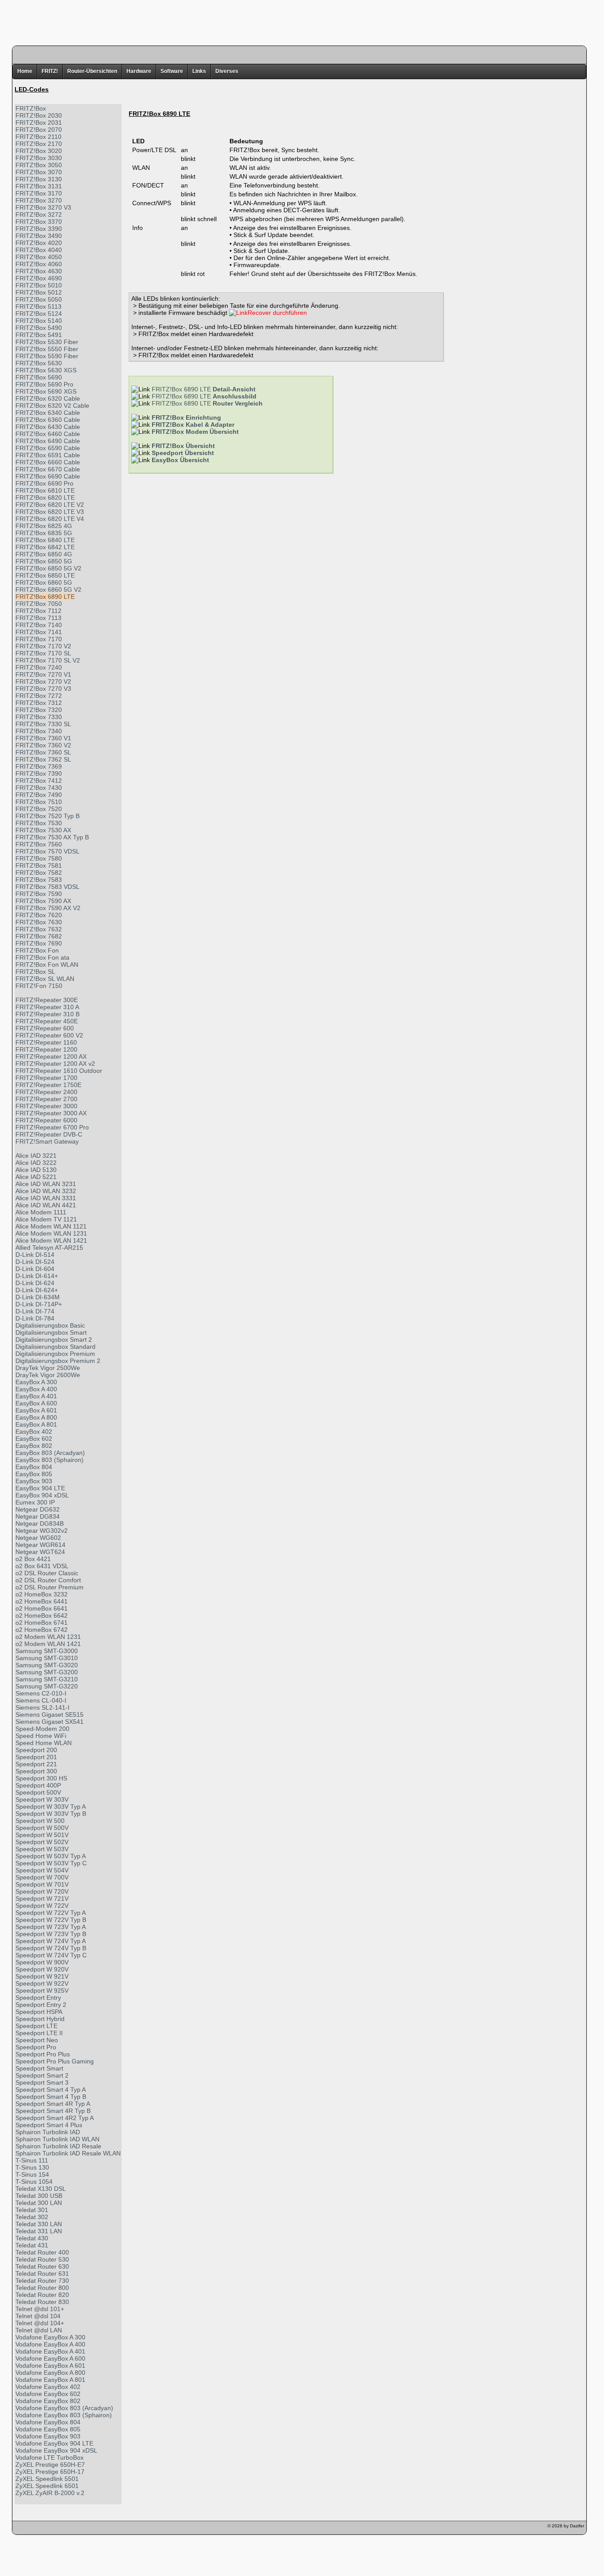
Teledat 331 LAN (39, 2231)
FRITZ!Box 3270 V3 (43, 207)
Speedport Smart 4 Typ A (51, 2090)
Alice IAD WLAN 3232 (46, 1191)
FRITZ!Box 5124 (39, 314)
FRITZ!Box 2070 (39, 130)
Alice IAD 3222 (36, 1163)
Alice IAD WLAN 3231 (46, 1184)
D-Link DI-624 (35, 1283)
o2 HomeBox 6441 (42, 1601)
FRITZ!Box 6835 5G (44, 533)
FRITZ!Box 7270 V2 (43, 681)
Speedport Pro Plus (43, 2054)
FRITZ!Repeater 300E (47, 1000)
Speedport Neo (37, 2040)
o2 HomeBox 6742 (42, 1630)
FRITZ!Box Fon (37, 950)
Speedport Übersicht (183, 453)
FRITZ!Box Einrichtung (186, 417)
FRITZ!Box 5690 (39, 377)
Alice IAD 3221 (36, 1156)
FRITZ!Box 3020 (39, 151)
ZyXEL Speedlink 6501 (47, 2486)
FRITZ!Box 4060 (39, 264)
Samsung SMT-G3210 (47, 1679)
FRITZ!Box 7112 (38, 611)
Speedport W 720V (42, 1891)
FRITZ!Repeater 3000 (46, 1106)
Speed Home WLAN (44, 1743)
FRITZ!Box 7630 (39, 922)
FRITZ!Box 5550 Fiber (47, 349)
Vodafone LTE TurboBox (50, 2457)
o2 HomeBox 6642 (42, 1615)
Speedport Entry (38, 1998)
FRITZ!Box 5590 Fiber (47, 356)
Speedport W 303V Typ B (51, 1814)
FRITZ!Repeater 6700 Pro (52, 1127)
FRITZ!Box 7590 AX (43, 901)
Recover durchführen (277, 313)
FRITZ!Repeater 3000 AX (51, 1113)
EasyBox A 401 (36, 1396)
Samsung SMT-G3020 (47, 1665)
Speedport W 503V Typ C (51, 1863)
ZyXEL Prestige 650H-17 (50, 2472)
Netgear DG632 (38, 1509)
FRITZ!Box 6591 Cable (48, 455)
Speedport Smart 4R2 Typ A (55, 2118)
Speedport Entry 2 (41, 2005)
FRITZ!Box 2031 (39, 122)
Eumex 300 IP (35, 1502)
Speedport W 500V (42, 1828)
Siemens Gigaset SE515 (50, 1715)
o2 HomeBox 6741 (42, 1623)
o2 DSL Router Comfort (48, 1580)
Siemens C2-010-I (41, 1693)
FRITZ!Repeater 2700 (46, 1099)
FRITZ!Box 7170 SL (43, 653)
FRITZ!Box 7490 (39, 795)
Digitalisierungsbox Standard (55, 1347)
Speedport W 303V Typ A (51, 1807)
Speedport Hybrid (40, 2019)
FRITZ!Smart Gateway (47, 1141)
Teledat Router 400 (42, 2252)
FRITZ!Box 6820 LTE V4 (50, 519)
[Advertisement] (302, 20)
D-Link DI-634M (38, 1297)
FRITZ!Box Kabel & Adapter (193, 425)
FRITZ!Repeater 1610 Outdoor (59, 1071)
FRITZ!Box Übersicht (183, 446)
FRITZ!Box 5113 (38, 306)
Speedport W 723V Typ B (51, 1934)
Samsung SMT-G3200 (47, 1672)
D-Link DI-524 (35, 1262)
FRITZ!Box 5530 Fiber (47, 342)
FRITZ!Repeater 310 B (48, 1014)
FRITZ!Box (31, 108)
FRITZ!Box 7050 (39, 604)
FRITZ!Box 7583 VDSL (48, 887)
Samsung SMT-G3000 (47, 1651)
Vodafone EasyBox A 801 (50, 2380)
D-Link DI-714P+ (39, 1304)
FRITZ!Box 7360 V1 (43, 738)
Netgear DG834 (38, 1516)
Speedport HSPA (39, 2012)
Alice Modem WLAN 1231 (51, 1233)
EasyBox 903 (34, 1481)
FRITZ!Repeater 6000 (46, 1120)
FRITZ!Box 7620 (39, 915)
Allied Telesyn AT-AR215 (49, 1248)
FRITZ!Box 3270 (39, 200)
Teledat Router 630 (42, 2266)
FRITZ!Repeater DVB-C (49, 1134)
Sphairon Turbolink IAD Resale (58, 2146)
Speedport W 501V (42, 1835)
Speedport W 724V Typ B (51, 1948)
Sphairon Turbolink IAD (48, 2132)
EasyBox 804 (34, 1467)
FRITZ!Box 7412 (39, 781)
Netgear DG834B (40, 1523)
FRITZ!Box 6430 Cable (48, 427)
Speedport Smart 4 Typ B (51, 2097)
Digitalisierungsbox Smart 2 (54, 1340)
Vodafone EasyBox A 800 (50, 2373)
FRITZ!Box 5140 (39, 321)
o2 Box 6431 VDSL (42, 1566)
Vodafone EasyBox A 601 (50, 2365)
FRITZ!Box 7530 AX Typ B (52, 837)
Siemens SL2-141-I (42, 1707)
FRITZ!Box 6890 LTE (45, 597)
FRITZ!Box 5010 (39, 285)
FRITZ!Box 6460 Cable (48, 434)
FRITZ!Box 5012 (39, 292)
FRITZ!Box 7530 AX (43, 830)
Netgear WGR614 (40, 1545)
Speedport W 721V (42, 1899)
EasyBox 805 (34, 1474)
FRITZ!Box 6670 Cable (48, 469)
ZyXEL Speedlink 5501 (47, 2479)
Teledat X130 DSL (41, 2189)
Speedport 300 (36, 1771)
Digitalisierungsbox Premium (55, 1354)
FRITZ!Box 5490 (39, 328)
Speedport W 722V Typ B (51, 1920)
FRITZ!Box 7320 (39, 710)
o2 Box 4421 (33, 1559)
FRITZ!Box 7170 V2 (43, 646)
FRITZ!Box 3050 (39, 165)
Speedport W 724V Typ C (51, 1955)
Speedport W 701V (42, 1884)
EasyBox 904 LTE (40, 1488)
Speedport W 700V (42, 1877)
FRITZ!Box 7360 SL (43, 752)
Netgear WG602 (38, 1538)
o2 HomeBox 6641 (42, 1608)
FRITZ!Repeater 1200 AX (51, 1056)
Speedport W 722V (42, 1906)
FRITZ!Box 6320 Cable (48, 398)
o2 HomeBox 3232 (42, 1594)
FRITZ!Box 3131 (39, 186)
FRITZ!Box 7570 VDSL (48, 851)
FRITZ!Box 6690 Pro (44, 483)
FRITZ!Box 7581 (39, 865)
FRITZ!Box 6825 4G (44, 526)
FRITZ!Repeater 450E (47, 1021)
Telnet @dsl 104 (38, 2316)
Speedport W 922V (42, 1983)
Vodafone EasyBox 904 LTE (54, 2443)
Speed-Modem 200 (42, 1729)
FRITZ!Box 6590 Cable (48, 448)
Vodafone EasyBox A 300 (50, 2337)
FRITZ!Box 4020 (39, 243)
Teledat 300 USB (39, 2196)
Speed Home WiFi (41, 1736)
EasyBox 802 (34, 1446)
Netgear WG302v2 (42, 1531)
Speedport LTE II (39, 2033)
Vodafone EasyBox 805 (48, 2429)
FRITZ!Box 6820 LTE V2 (50, 505)
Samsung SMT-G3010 (47, 1658)
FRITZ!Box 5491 (39, 335)
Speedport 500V (38, 1792)
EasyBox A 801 (36, 1424)
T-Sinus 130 (32, 2167)
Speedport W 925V (42, 1990)
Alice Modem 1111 (41, 1212)
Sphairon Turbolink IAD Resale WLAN (68, 2153)
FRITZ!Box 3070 (39, 172)
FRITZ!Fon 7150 (39, 986)
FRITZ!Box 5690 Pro (44, 384)
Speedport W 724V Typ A (51, 1941)
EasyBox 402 (34, 1432)
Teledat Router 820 (42, 2295)
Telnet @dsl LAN (39, 2330)
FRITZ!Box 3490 (39, 236)
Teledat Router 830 (42, 2302)
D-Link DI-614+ (37, 1276)
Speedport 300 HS (41, 1778)
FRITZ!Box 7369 (39, 766)
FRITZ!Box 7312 (39, 703)
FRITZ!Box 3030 (39, 158)
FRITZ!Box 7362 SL (43, 759)
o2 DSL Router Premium (50, 1587)
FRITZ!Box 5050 (39, 299)
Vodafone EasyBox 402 (48, 2387)
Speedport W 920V (42, 1969)
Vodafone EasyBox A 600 (50, 2358)
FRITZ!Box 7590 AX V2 (48, 908)
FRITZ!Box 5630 (39, 363)
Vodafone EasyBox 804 (48, 2422)
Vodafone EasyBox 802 (48, 2401)
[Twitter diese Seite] (20, 2528)
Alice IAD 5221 (36, 1177)
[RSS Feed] (70, 2528)
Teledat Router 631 (42, 2274)
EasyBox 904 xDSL (42, 1495)
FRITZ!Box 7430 (39, 788)
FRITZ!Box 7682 (39, 936)
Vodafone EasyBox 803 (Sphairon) (64, 2415)
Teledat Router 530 (42, 2259)
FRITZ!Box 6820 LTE (45, 498)
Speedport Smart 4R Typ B (53, 2111)
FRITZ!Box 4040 (39, 250)
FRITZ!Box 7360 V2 (43, 745)
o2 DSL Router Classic (47, 1573)
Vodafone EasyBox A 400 (50, 2344)
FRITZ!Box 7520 (39, 809)
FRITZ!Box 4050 (39, 257)
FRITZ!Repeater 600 (45, 1028)
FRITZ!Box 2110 (38, 137)
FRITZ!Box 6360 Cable (48, 420)
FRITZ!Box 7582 (39, 873)
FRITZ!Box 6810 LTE (45, 490)
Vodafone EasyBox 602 (48, 2394)
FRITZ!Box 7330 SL (43, 724)
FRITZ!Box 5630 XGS (46, 370)
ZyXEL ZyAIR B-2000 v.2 (50, 2493)
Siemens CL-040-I (41, 1700)
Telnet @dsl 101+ (40, 2309)
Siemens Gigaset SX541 (50, 1722)
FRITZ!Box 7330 (39, 717)
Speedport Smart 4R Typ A (53, 2104)
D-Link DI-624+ (37, 1290)
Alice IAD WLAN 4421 (46, 1205)
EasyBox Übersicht (180, 460)
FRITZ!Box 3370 (39, 222)
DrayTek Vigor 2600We (48, 1375)
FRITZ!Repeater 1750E (48, 1085)
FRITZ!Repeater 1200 (46, 1049)
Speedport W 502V (42, 1842)
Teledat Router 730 (42, 2281)
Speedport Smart (39, 2068)
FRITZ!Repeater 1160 (46, 1042)
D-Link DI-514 (35, 1255)
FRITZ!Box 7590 (39, 894)
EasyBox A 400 (36, 1389)
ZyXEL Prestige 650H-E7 (50, 2465)
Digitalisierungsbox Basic (50, 1325)
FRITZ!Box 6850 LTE (45, 575)
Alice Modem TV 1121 (46, 1219)
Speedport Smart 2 (42, 2075)
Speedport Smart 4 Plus (49, 2125)
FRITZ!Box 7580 (39, 858)
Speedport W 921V (42, 1976)
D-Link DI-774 (35, 1311)
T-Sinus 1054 (34, 2182)
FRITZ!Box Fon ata (42, 957)
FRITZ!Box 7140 (39, 625)
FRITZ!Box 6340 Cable (48, 413)
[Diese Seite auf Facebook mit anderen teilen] (45, 2528)
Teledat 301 (32, 2210)
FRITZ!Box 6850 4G (44, 554)
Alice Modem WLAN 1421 (51, 1240)
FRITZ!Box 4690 (39, 278)
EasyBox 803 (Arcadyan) (50, 1453)
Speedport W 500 (40, 1821)
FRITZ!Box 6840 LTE (45, 540)
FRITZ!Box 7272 (39, 696)
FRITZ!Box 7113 (38, 618)
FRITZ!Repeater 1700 (46, 1078)
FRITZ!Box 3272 (39, 214)
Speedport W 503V (42, 1849)
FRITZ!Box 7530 (39, 823)
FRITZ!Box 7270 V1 (43, 674)
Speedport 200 (36, 1750)
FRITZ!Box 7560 (39, 844)
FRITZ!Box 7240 (39, 667)
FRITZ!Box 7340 (39, 731)
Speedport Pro (36, 2047)
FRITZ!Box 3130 (39, 179)
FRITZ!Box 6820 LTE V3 (50, 512)
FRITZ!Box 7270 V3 (43, 689)
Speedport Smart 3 (42, 2082)
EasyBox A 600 (36, 1403)
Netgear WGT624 (40, 1552)
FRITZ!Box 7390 (39, 773)
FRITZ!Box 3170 (39, 193)
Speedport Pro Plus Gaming (55, 2061)
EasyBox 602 (34, 1439)
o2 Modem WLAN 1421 (48, 1644)
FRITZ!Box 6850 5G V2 (48, 568)
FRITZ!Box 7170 (39, 639)
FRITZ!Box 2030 (39, 115)
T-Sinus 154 (32, 2174)
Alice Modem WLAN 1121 (51, 1226)
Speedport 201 (36, 1757)
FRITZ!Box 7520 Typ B (48, 816)
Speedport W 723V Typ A (51, 1927)
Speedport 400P (38, 1785)
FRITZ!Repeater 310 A (47, 1007)
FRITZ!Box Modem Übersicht (195, 432)
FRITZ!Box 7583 (39, 880)
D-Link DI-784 (35, 1318)
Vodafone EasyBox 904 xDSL (56, 2450)
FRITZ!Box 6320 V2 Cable (52, 406)
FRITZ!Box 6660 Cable (48, 462)
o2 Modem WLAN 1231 (48, 1637)
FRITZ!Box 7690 (39, 943)
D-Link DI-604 (35, 1269)
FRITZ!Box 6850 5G (44, 561)
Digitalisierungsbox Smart (51, 1332)
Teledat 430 (32, 2238)
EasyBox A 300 (36, 1382)
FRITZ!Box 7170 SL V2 (48, 660)
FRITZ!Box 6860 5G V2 (48, 589)
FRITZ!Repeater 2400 (46, 1092)
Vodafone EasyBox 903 (48, 2436)
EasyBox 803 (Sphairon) (50, 1460)
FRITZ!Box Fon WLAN (47, 965)
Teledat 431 (32, 2245)
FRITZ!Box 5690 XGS (46, 391)
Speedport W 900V (42, 1962)
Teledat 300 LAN (39, 2203)
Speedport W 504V (42, 1870)
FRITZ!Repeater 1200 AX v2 (55, 1064)
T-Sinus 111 (32, 2160)
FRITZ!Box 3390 (39, 229)
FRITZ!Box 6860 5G (44, 582)
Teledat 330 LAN (39, 2224)
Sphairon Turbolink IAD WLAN (57, 2139)
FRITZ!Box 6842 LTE (45, 547)
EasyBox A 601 (36, 1410)
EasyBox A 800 (36, 1417)
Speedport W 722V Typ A (51, 1913)
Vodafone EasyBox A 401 (50, 2351)
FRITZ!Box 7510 (39, 802)
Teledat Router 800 (42, 2288)
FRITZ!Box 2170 (39, 144)
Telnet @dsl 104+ (40, 2323)
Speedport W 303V (42, 1799)
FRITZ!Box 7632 (39, 929)
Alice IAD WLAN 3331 (46, 1198)
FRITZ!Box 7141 (39, 632)
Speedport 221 (36, 1764)
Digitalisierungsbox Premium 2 (58, 1361)
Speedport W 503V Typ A (51, 1856)
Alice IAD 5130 (36, 1170)
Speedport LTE (36, 2026)
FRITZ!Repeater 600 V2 (49, 1035)
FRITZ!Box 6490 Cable (48, 441)
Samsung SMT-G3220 (47, 1686)
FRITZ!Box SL (35, 972)
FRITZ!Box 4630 (39, 271)
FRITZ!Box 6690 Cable (48, 476)
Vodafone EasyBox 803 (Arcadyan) (64, 2408)
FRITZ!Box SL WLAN (45, 979)
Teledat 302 (32, 2217)
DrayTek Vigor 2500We (48, 1368)
